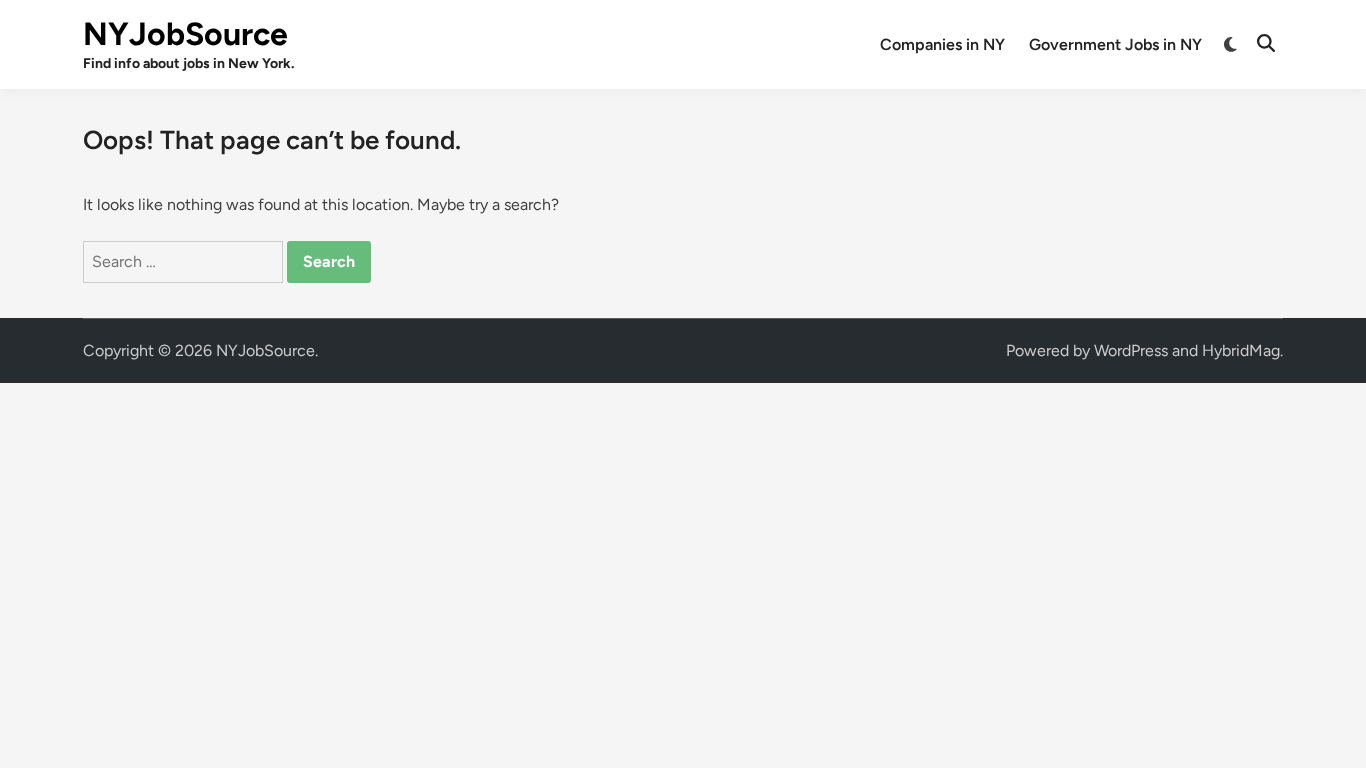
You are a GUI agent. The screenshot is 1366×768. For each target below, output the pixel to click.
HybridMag (1241, 350)
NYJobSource (185, 34)
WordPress (1131, 350)
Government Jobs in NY (1115, 44)
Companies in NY (942, 44)
